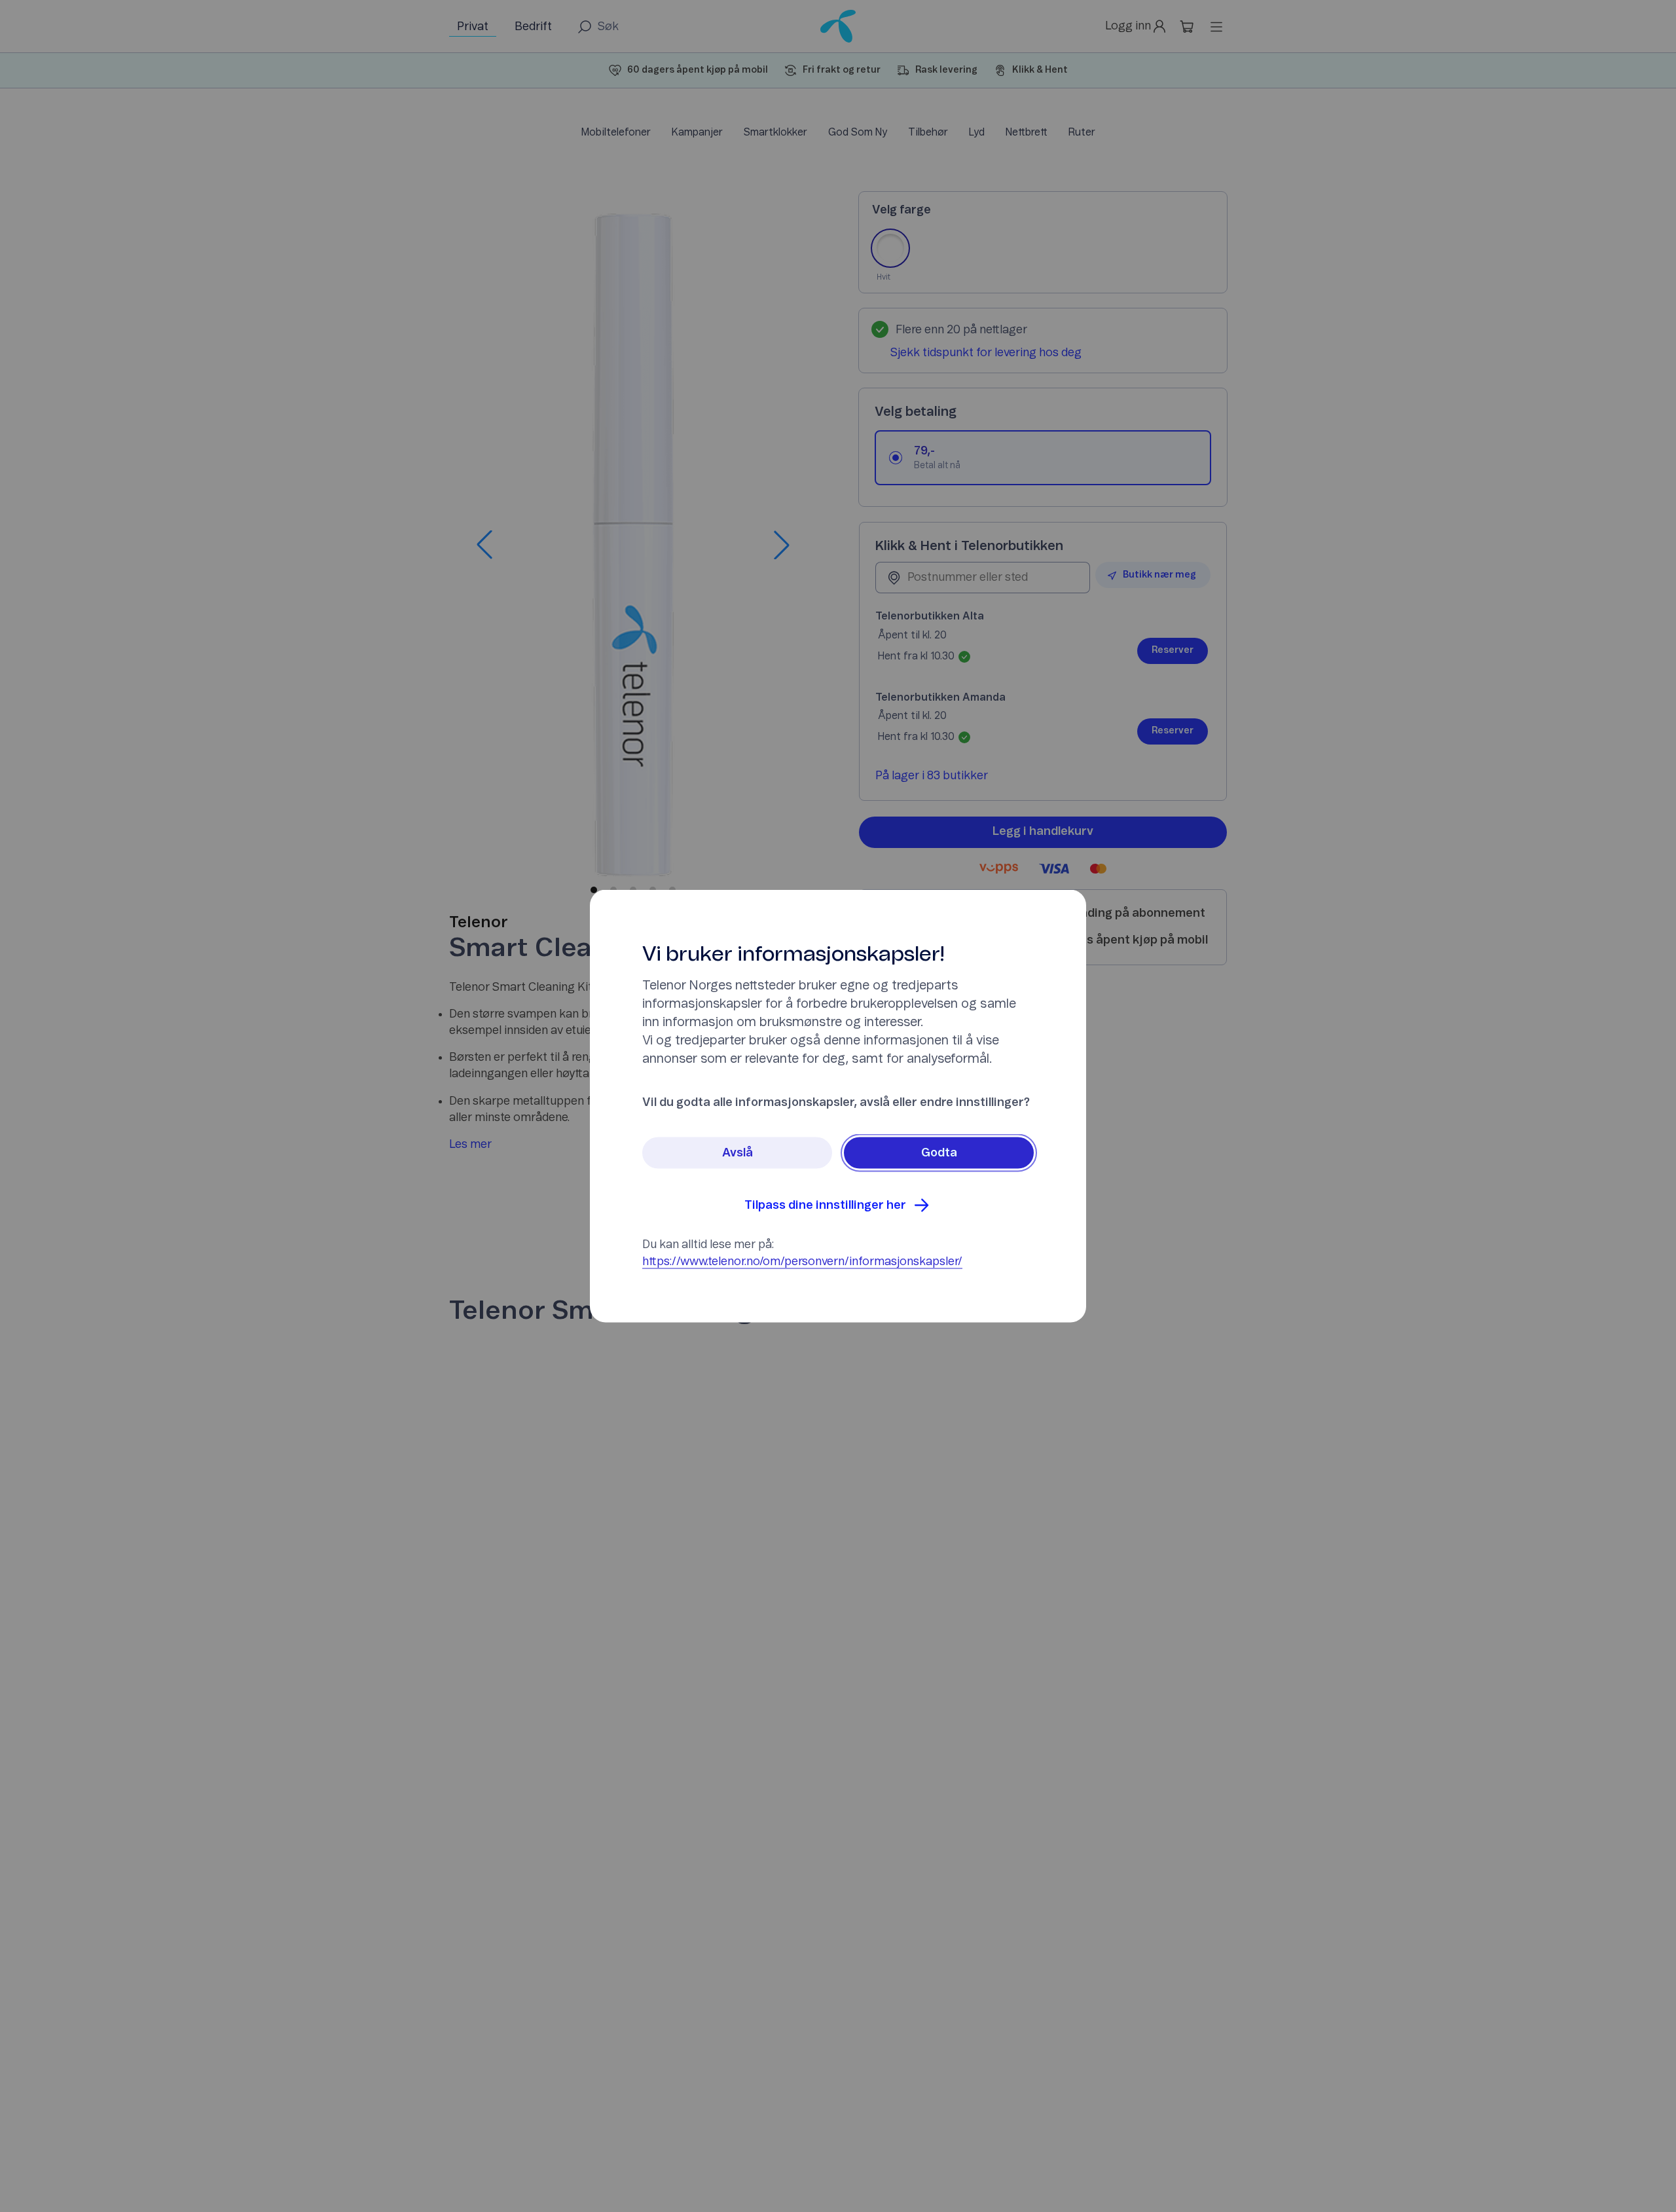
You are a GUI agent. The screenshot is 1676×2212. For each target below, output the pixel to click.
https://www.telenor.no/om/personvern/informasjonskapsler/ (802, 1262)
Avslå (738, 1153)
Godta (939, 1153)
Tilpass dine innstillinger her (825, 1206)
